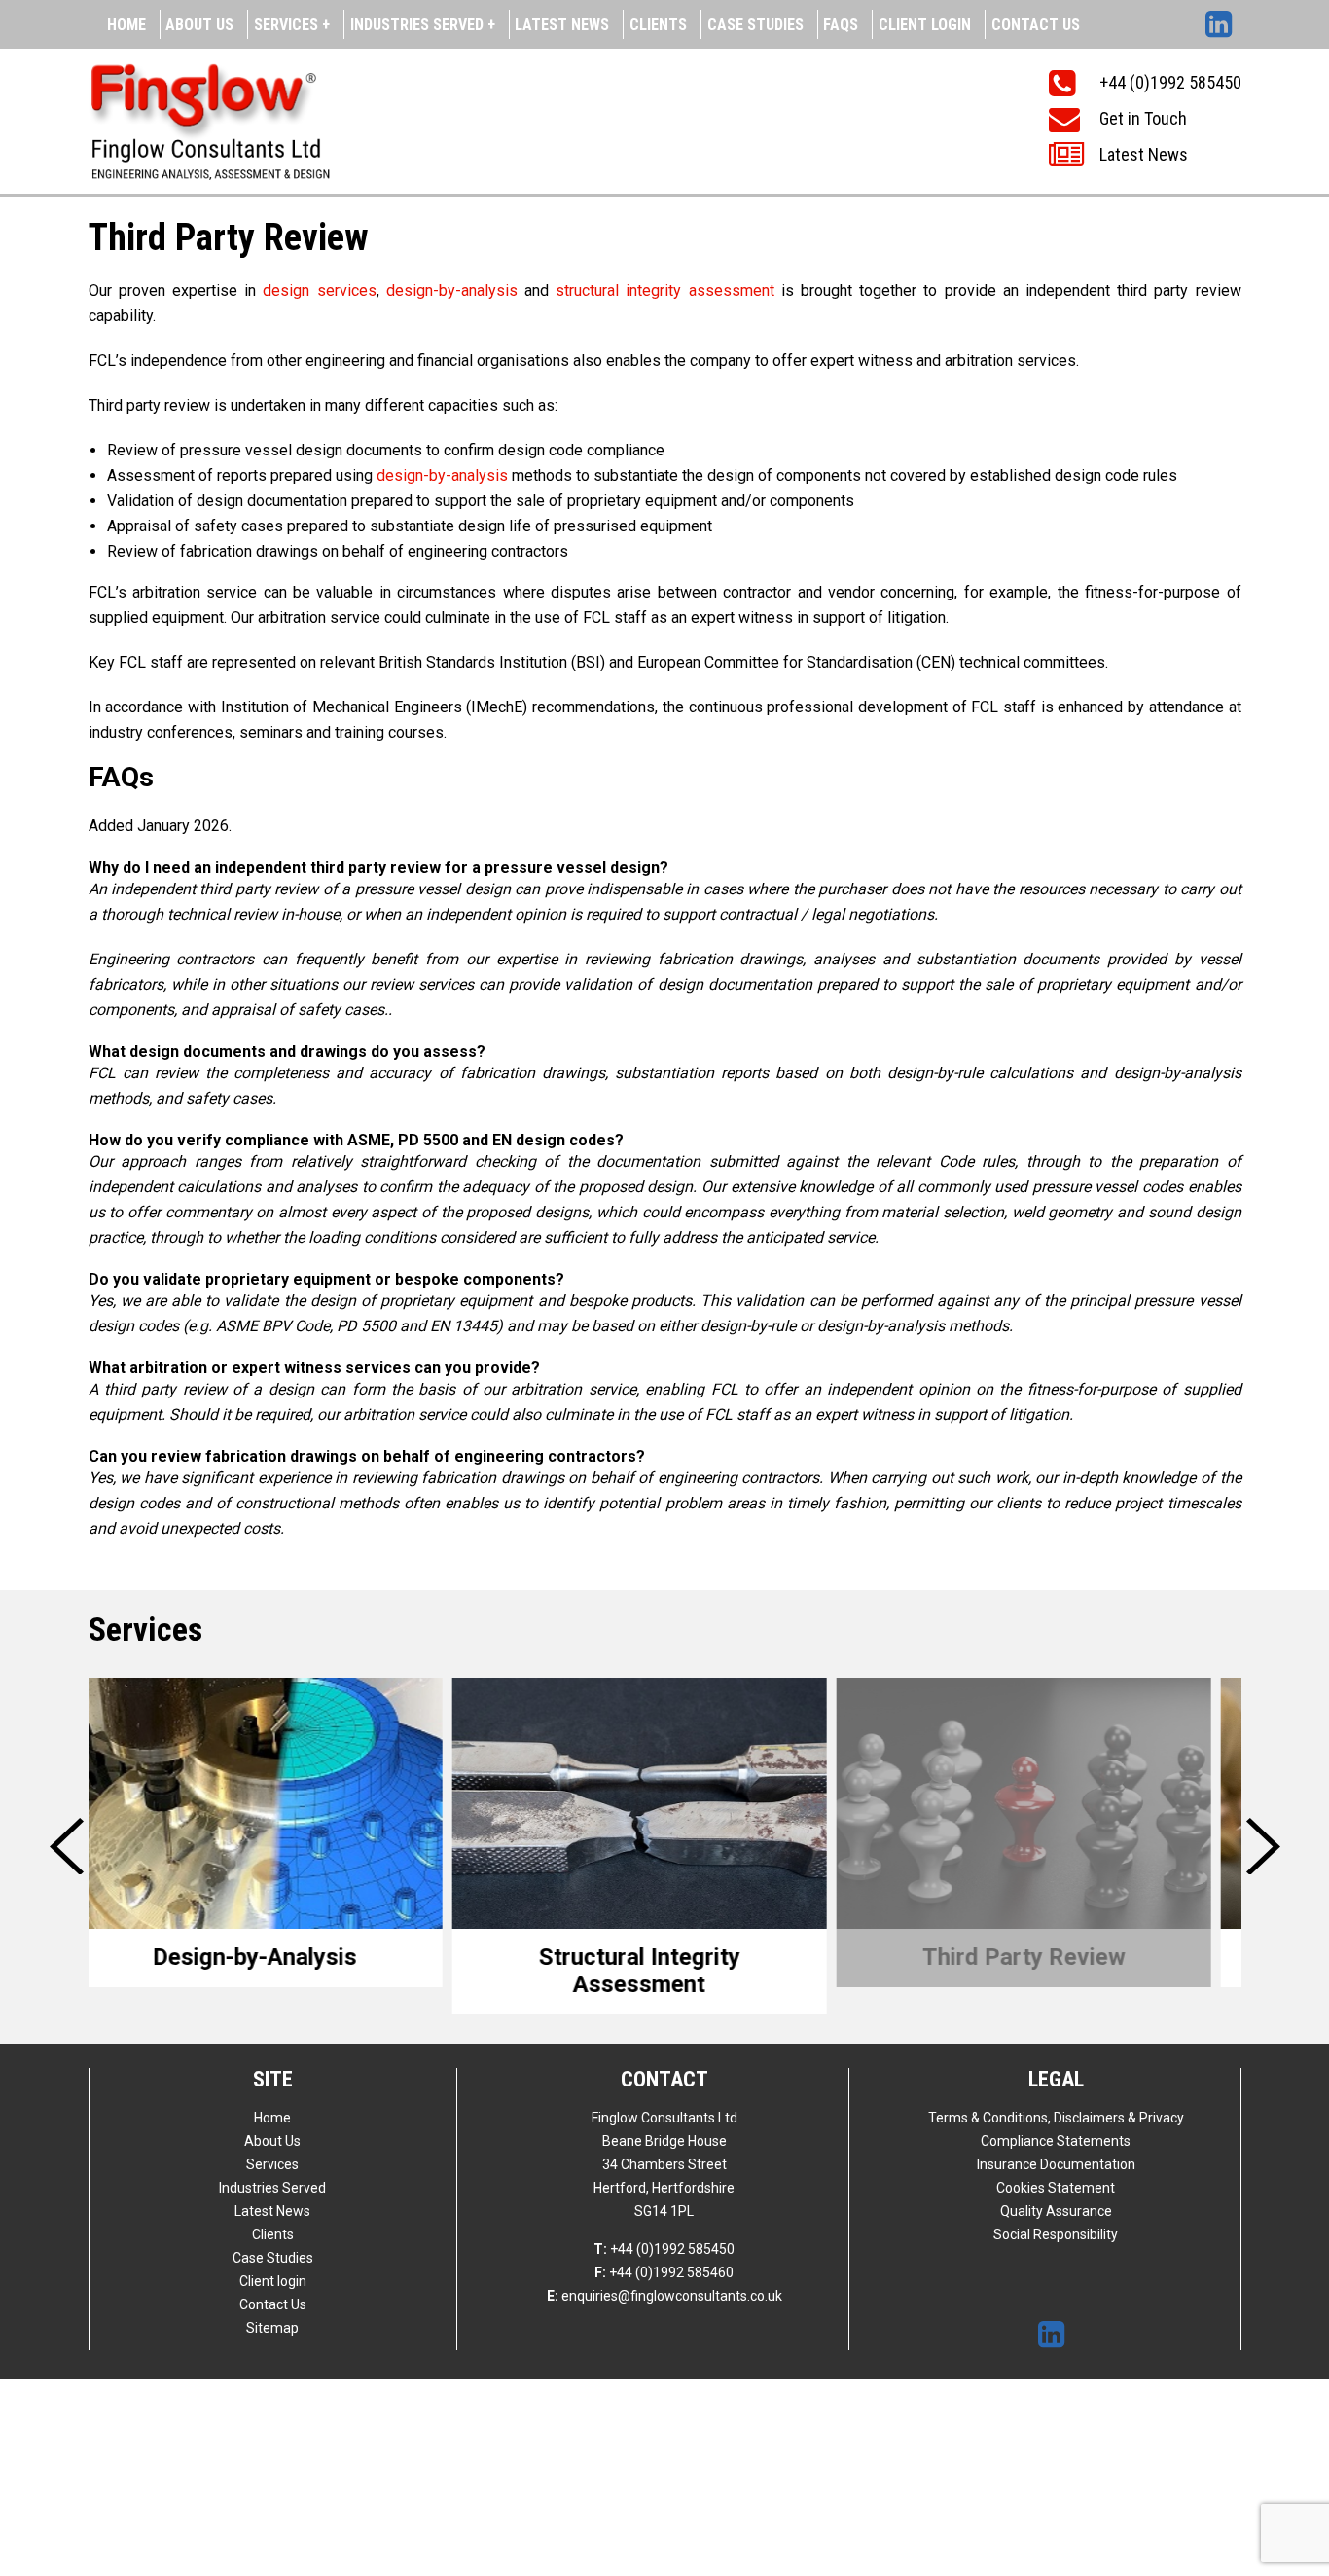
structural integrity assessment (668, 290)
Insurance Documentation (1056, 2164)
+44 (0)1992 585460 (664, 2272)
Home (126, 25)
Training (1049, 1957)
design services (319, 290)
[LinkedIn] (1223, 18)
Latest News (562, 25)
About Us (199, 25)
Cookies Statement (1056, 2188)
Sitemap (272, 2328)
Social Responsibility (1056, 2234)
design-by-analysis (452, 290)
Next (1265, 1847)
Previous (70, 1847)
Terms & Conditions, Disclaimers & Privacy (1056, 2118)
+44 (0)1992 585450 (664, 2249)
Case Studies (755, 25)
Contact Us (1036, 25)
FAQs (841, 25)
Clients (658, 25)
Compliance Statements (1056, 2141)
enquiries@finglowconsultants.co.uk (664, 2296)
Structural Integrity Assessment (281, 1971)
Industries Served (272, 2188)
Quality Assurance (1056, 2211)
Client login (925, 25)
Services (272, 2164)
